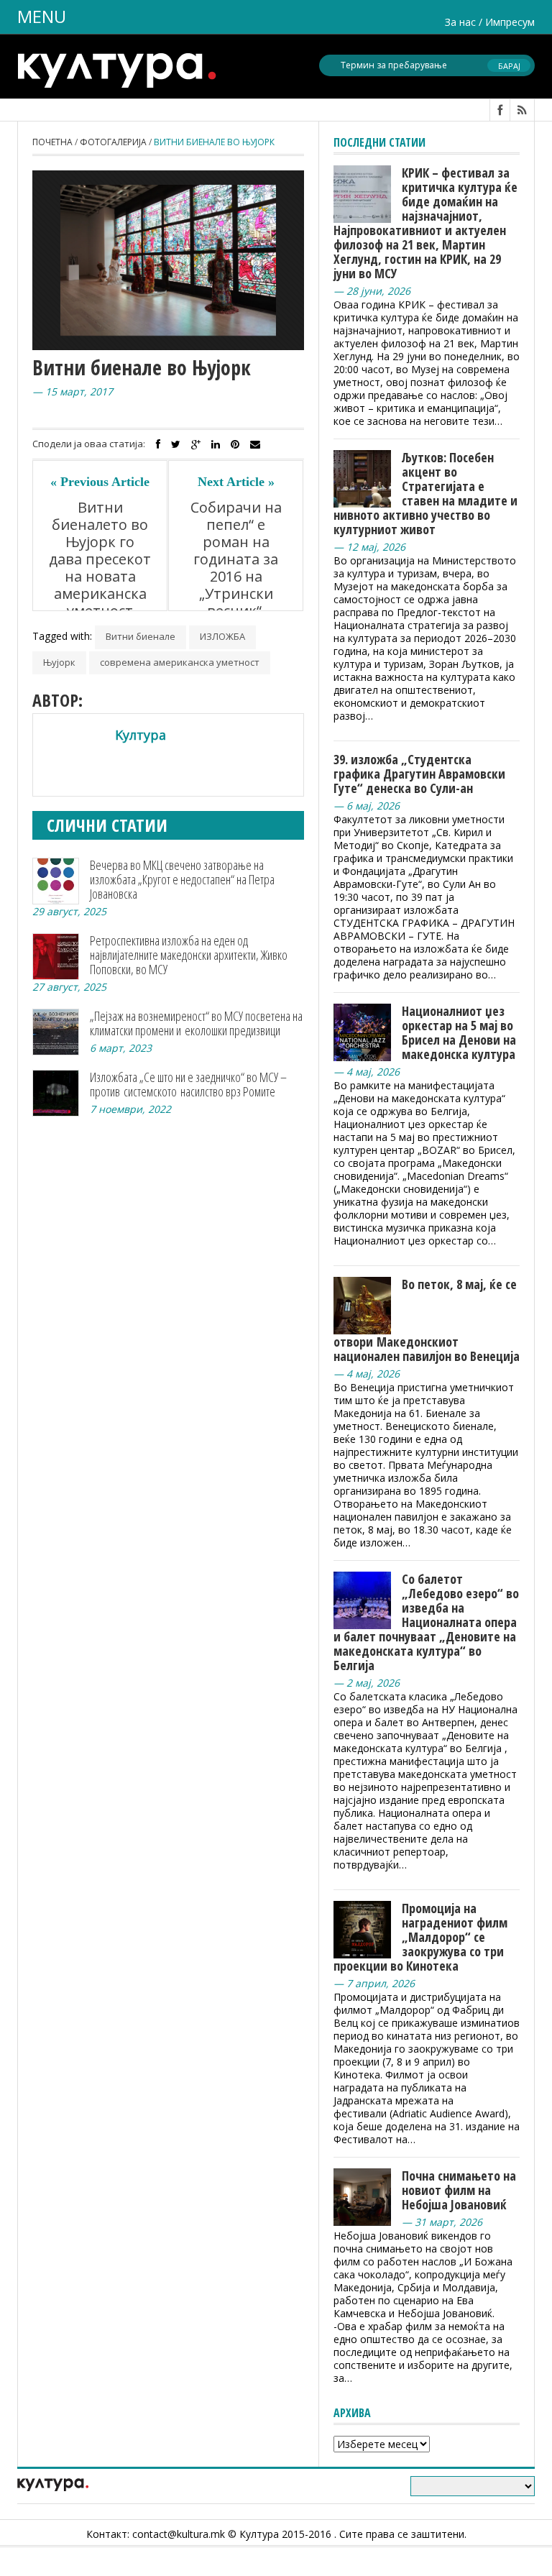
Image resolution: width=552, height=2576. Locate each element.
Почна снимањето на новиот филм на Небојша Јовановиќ (459, 2190)
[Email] (255, 444)
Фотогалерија (113, 142)
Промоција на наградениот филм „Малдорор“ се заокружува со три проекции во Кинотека (420, 1937)
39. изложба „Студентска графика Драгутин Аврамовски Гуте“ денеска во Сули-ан (419, 774)
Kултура (141, 735)
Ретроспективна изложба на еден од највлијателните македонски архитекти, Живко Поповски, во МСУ (189, 955)
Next (295, 266)
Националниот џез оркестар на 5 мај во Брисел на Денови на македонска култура (459, 1032)
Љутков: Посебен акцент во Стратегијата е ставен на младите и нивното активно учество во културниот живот (425, 493)
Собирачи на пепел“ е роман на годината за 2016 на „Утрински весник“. (236, 559)
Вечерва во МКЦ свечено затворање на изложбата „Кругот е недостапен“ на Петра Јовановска (182, 879)
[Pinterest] (235, 444)
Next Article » (236, 482)
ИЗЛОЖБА (222, 636)
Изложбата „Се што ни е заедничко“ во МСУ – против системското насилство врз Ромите (188, 1084)
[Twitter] (176, 444)
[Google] (196, 444)
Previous (41, 266)
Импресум (510, 22)
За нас (460, 22)
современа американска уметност (180, 662)
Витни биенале (141, 636)
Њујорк (59, 662)
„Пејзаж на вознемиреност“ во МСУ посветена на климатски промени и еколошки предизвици (196, 1023)
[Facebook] (158, 444)
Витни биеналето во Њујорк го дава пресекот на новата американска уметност (100, 559)
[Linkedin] (216, 444)
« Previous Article (100, 482)
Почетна (52, 142)
